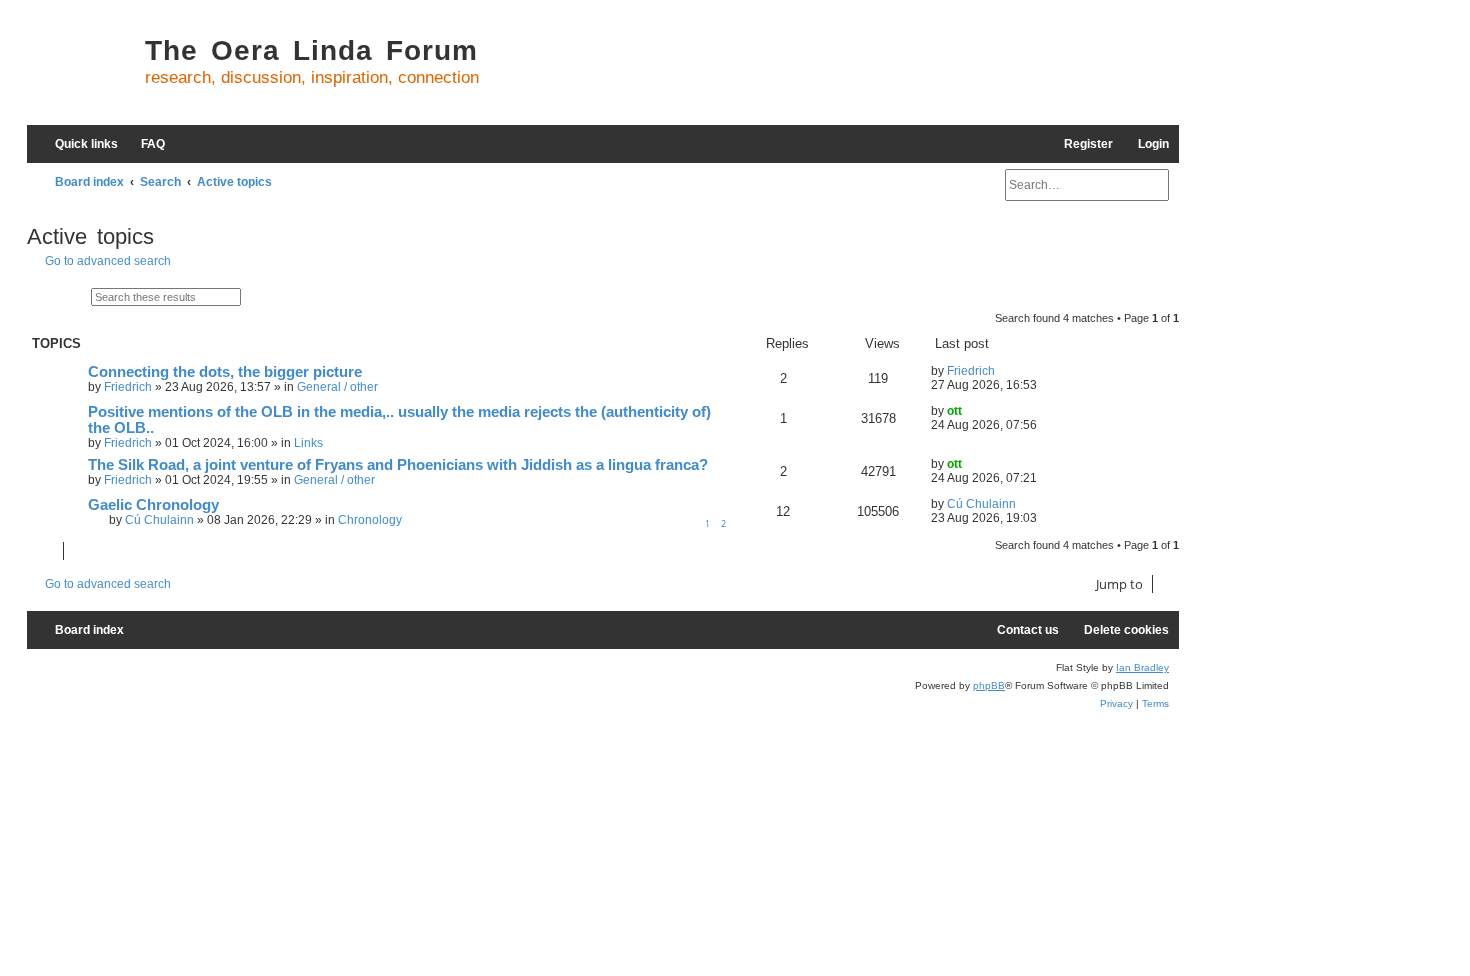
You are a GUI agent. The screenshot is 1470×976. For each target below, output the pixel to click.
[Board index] (81, 70)
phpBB (989, 685)
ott (954, 411)
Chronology (370, 520)
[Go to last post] (1004, 371)
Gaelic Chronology (153, 505)
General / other (337, 387)
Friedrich (128, 387)
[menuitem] (144, 144)
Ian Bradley (1142, 667)
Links (308, 443)
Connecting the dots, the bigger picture (225, 372)
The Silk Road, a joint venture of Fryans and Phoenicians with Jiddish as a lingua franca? (398, 465)
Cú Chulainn (159, 520)
